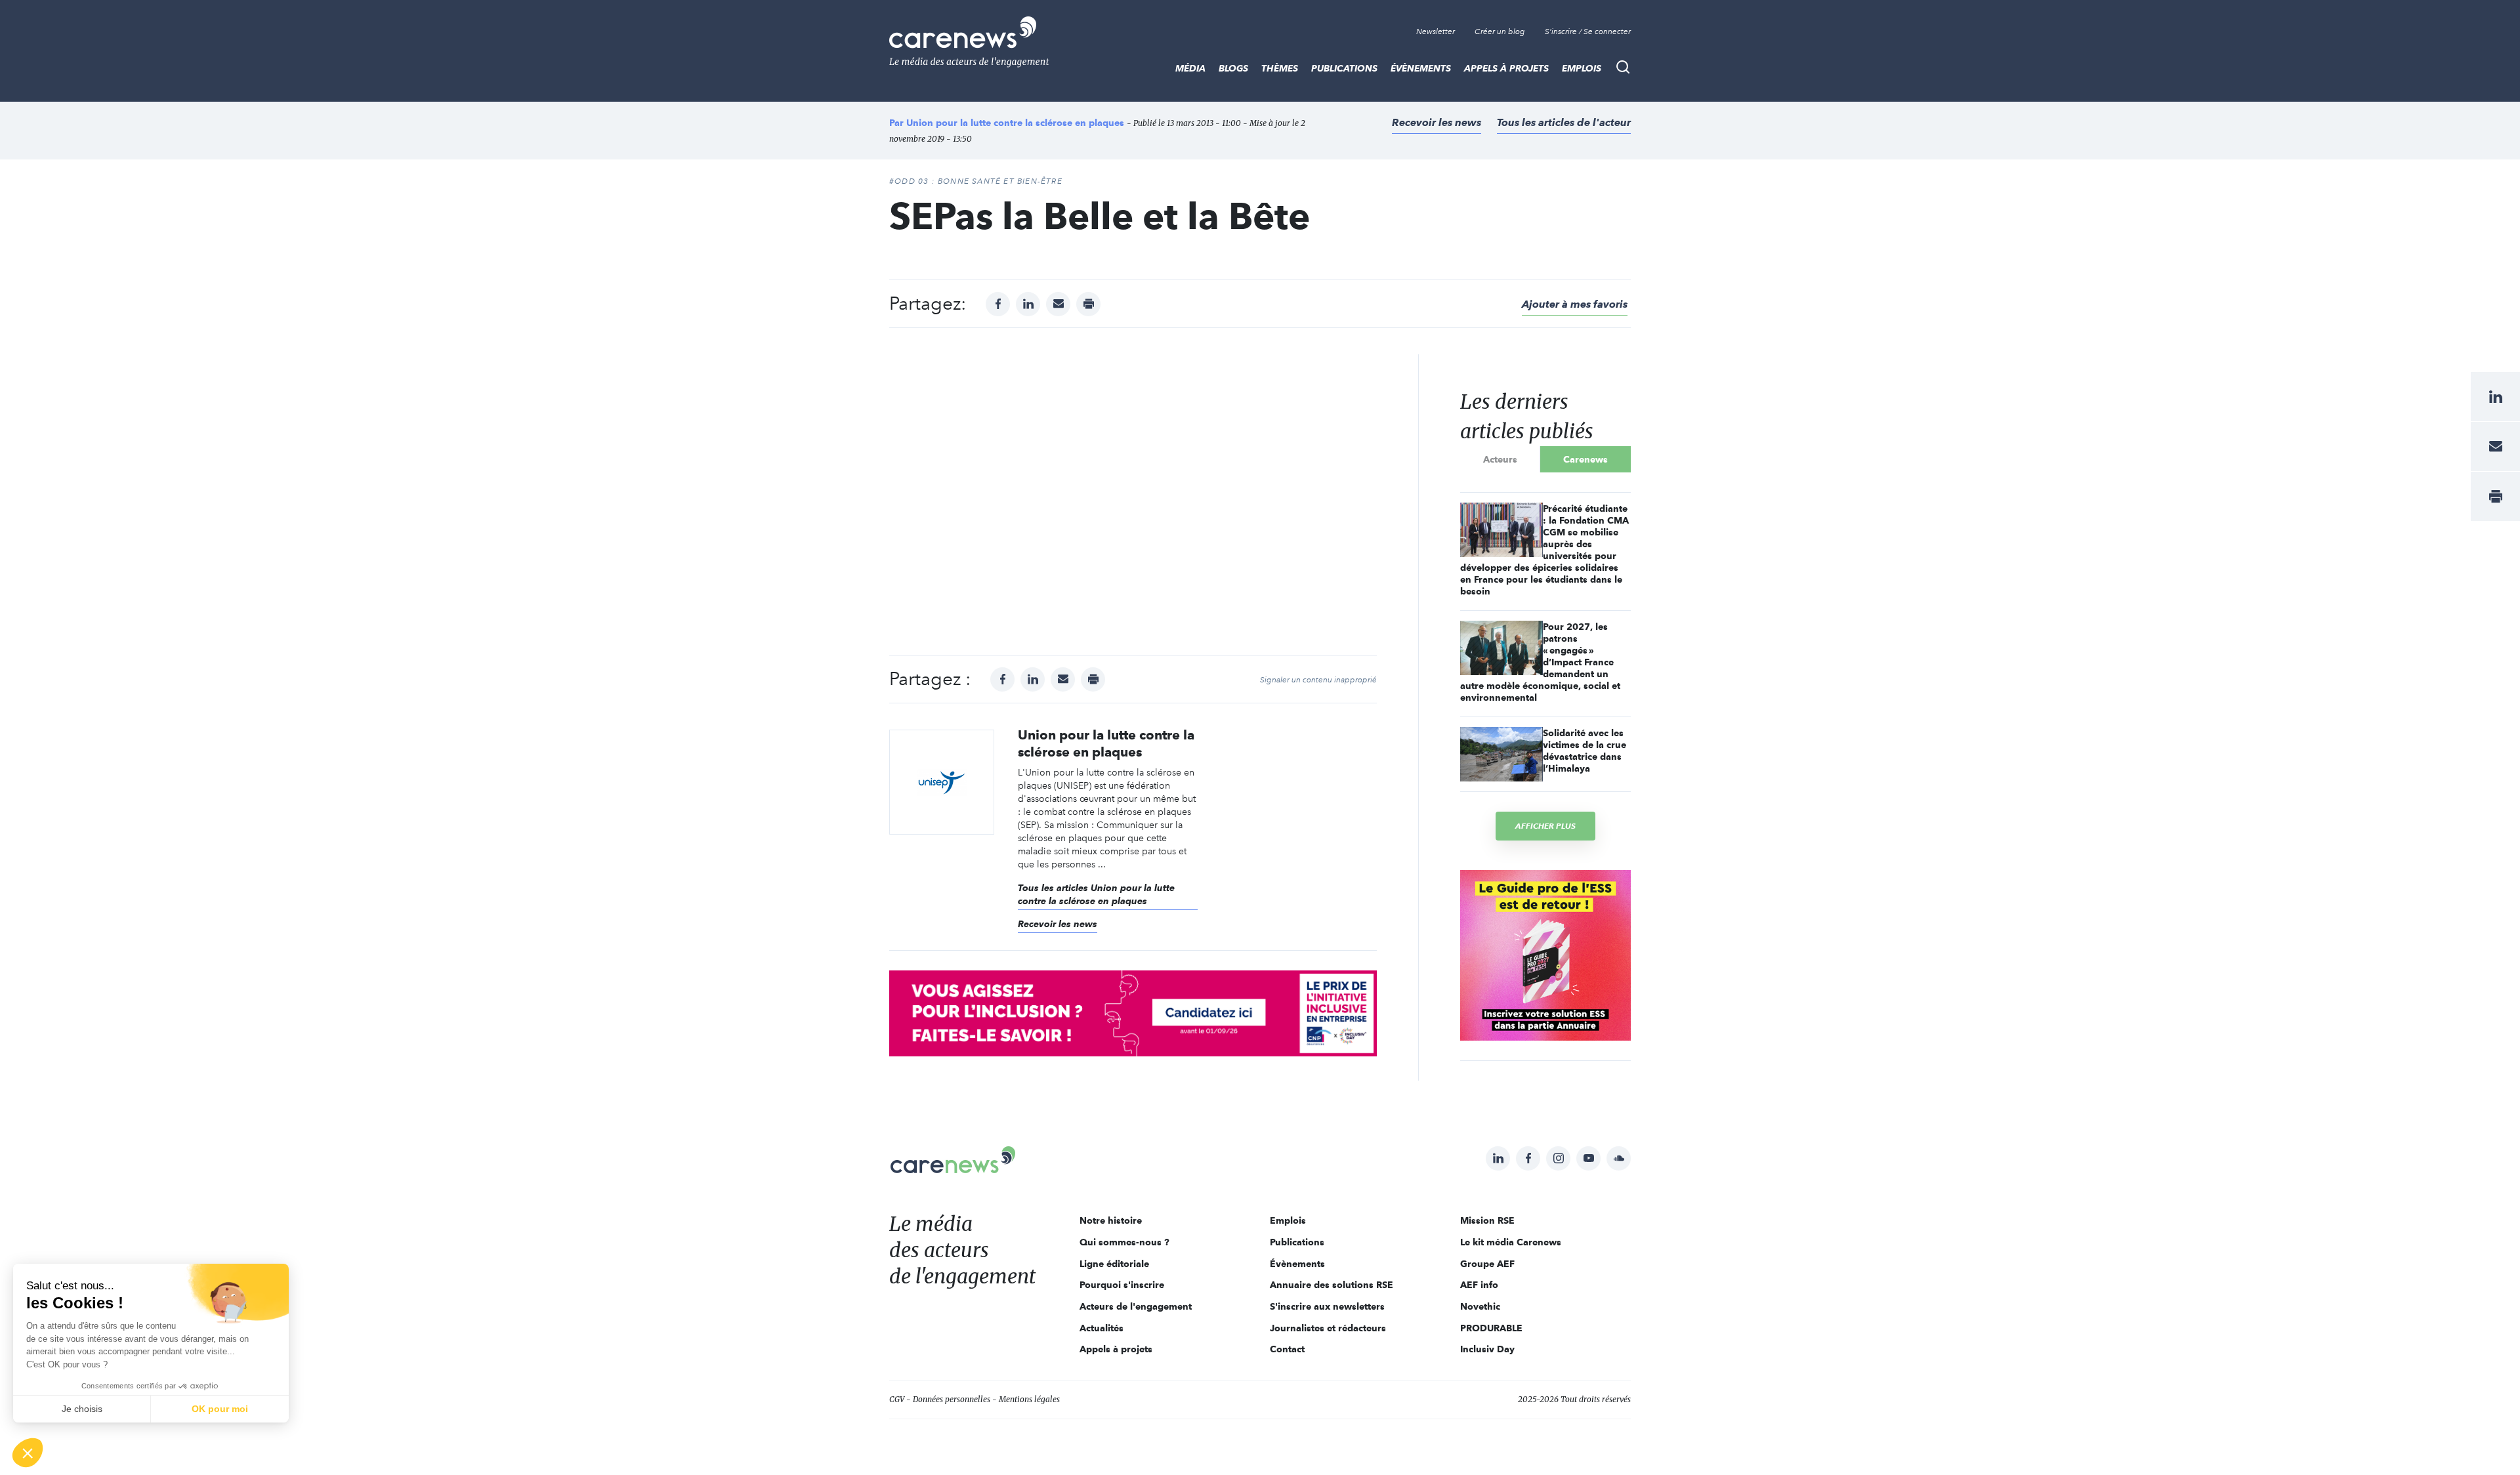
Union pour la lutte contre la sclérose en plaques (1015, 123)
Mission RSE (1487, 1220)
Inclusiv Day (1487, 1349)
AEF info (1479, 1285)
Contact (1287, 1349)
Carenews (1585, 459)
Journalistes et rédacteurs (1328, 1328)
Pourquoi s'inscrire (1122, 1285)
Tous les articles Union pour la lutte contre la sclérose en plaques (1096, 894)
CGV (897, 1399)
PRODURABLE (1491, 1328)
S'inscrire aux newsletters (1327, 1306)
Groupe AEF (1487, 1264)
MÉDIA (1190, 68)
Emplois (1582, 68)
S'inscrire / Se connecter (1588, 31)
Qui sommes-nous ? (1124, 1242)
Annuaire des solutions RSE (1332, 1285)
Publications (1344, 68)
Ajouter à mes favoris (1575, 304)
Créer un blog (1500, 31)
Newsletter (1436, 31)
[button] (28, 1453)
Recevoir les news (1437, 122)
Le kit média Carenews (1511, 1242)
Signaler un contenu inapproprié (1318, 680)
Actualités (1102, 1328)
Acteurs (1500, 459)
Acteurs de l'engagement (1136, 1306)
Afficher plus (1545, 826)
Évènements (1421, 68)
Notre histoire (1111, 1220)
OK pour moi (220, 1409)
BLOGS (1233, 68)
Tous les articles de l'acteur (1564, 122)
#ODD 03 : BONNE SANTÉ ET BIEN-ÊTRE (976, 181)
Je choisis (82, 1409)
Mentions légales (1029, 1399)
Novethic (1480, 1306)
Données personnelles (952, 1399)
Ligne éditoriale (1114, 1264)
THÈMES (1280, 68)
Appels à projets (1506, 68)
